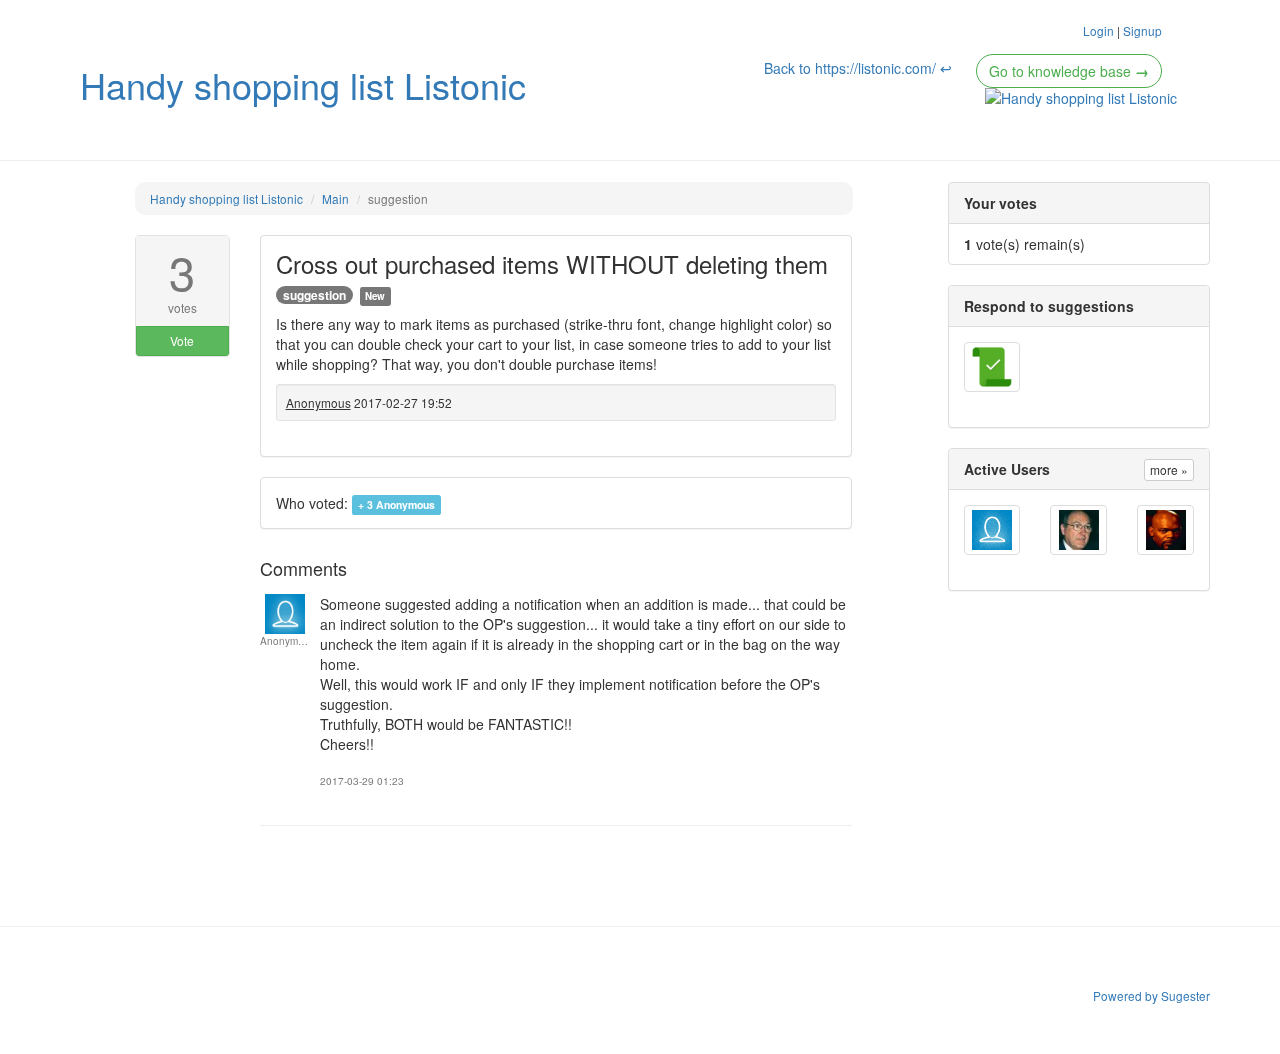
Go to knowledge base (1069, 71)
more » (1169, 469)
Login (1098, 30)
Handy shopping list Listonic (303, 84)
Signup (1142, 30)
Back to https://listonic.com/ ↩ (860, 68)
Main (335, 198)
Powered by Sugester (1151, 995)
